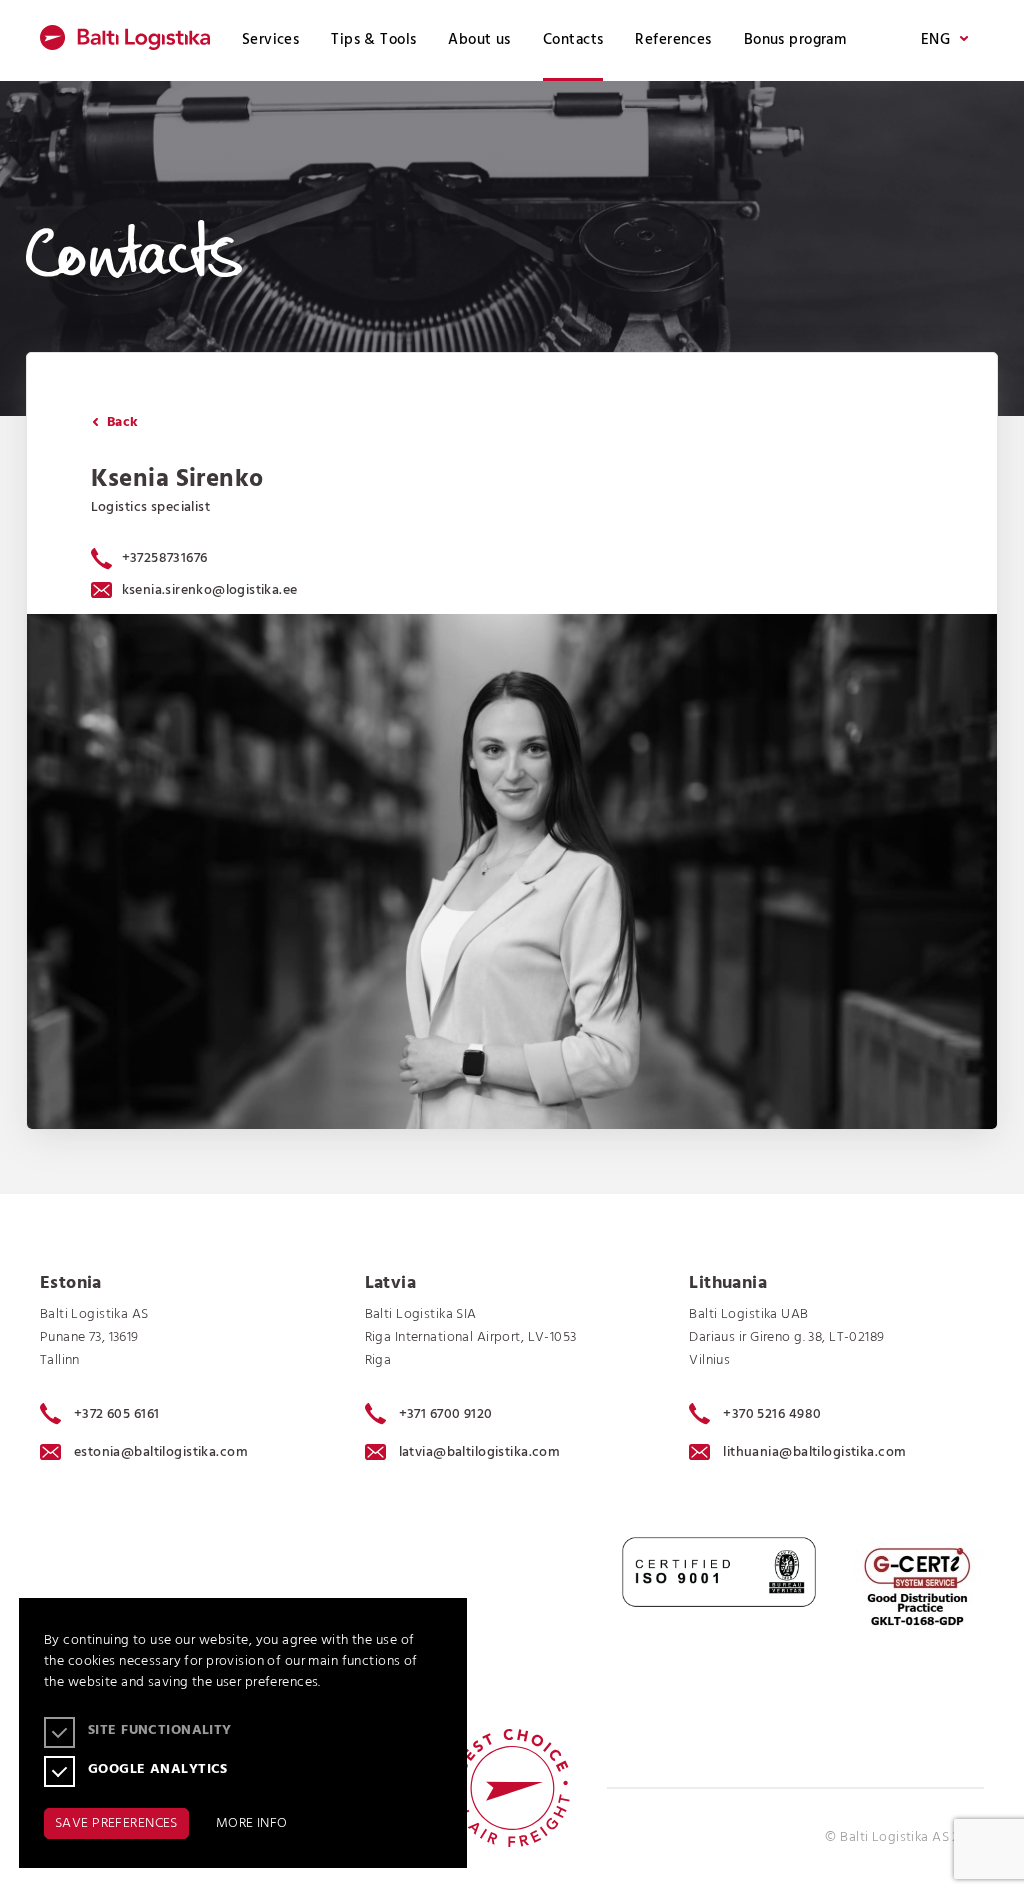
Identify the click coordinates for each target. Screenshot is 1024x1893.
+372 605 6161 (117, 1414)
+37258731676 (165, 558)
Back (121, 422)
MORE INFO (252, 1823)
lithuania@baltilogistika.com (814, 1452)
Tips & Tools (373, 40)
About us (479, 40)
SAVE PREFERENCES (116, 1823)
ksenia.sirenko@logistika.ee (210, 590)
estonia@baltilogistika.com (161, 1452)
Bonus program (795, 40)
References (673, 40)
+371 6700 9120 (446, 1414)
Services (270, 40)
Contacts (573, 40)
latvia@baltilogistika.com (480, 1452)
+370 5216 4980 (772, 1414)
